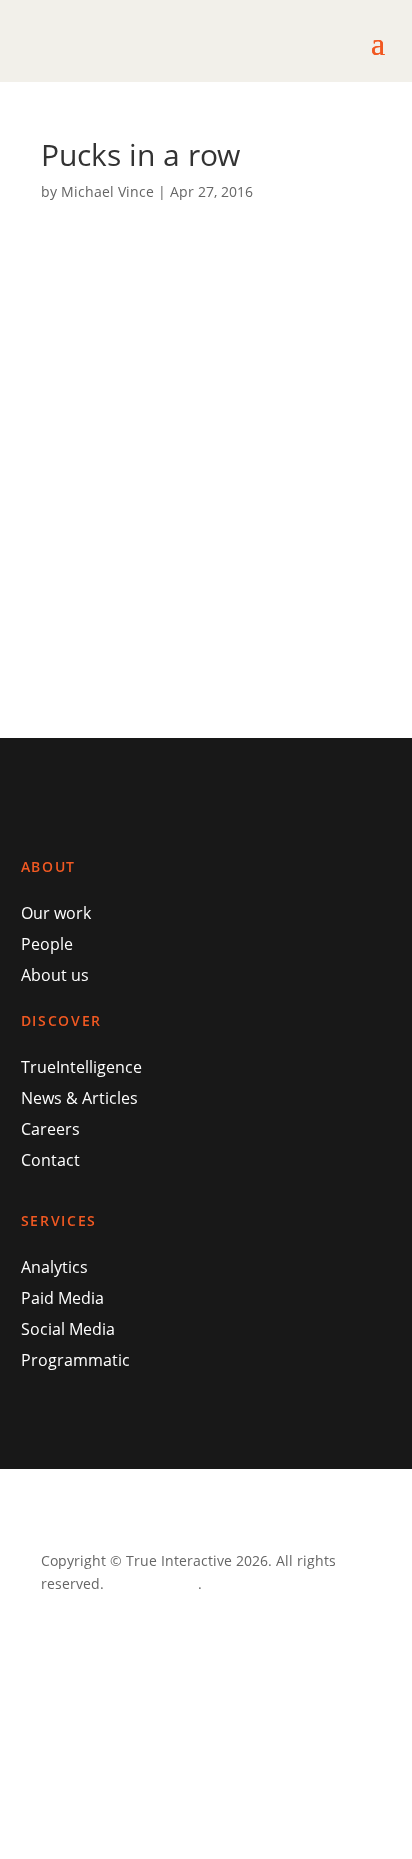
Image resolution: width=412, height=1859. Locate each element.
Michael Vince (107, 191)
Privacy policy (153, 1583)
